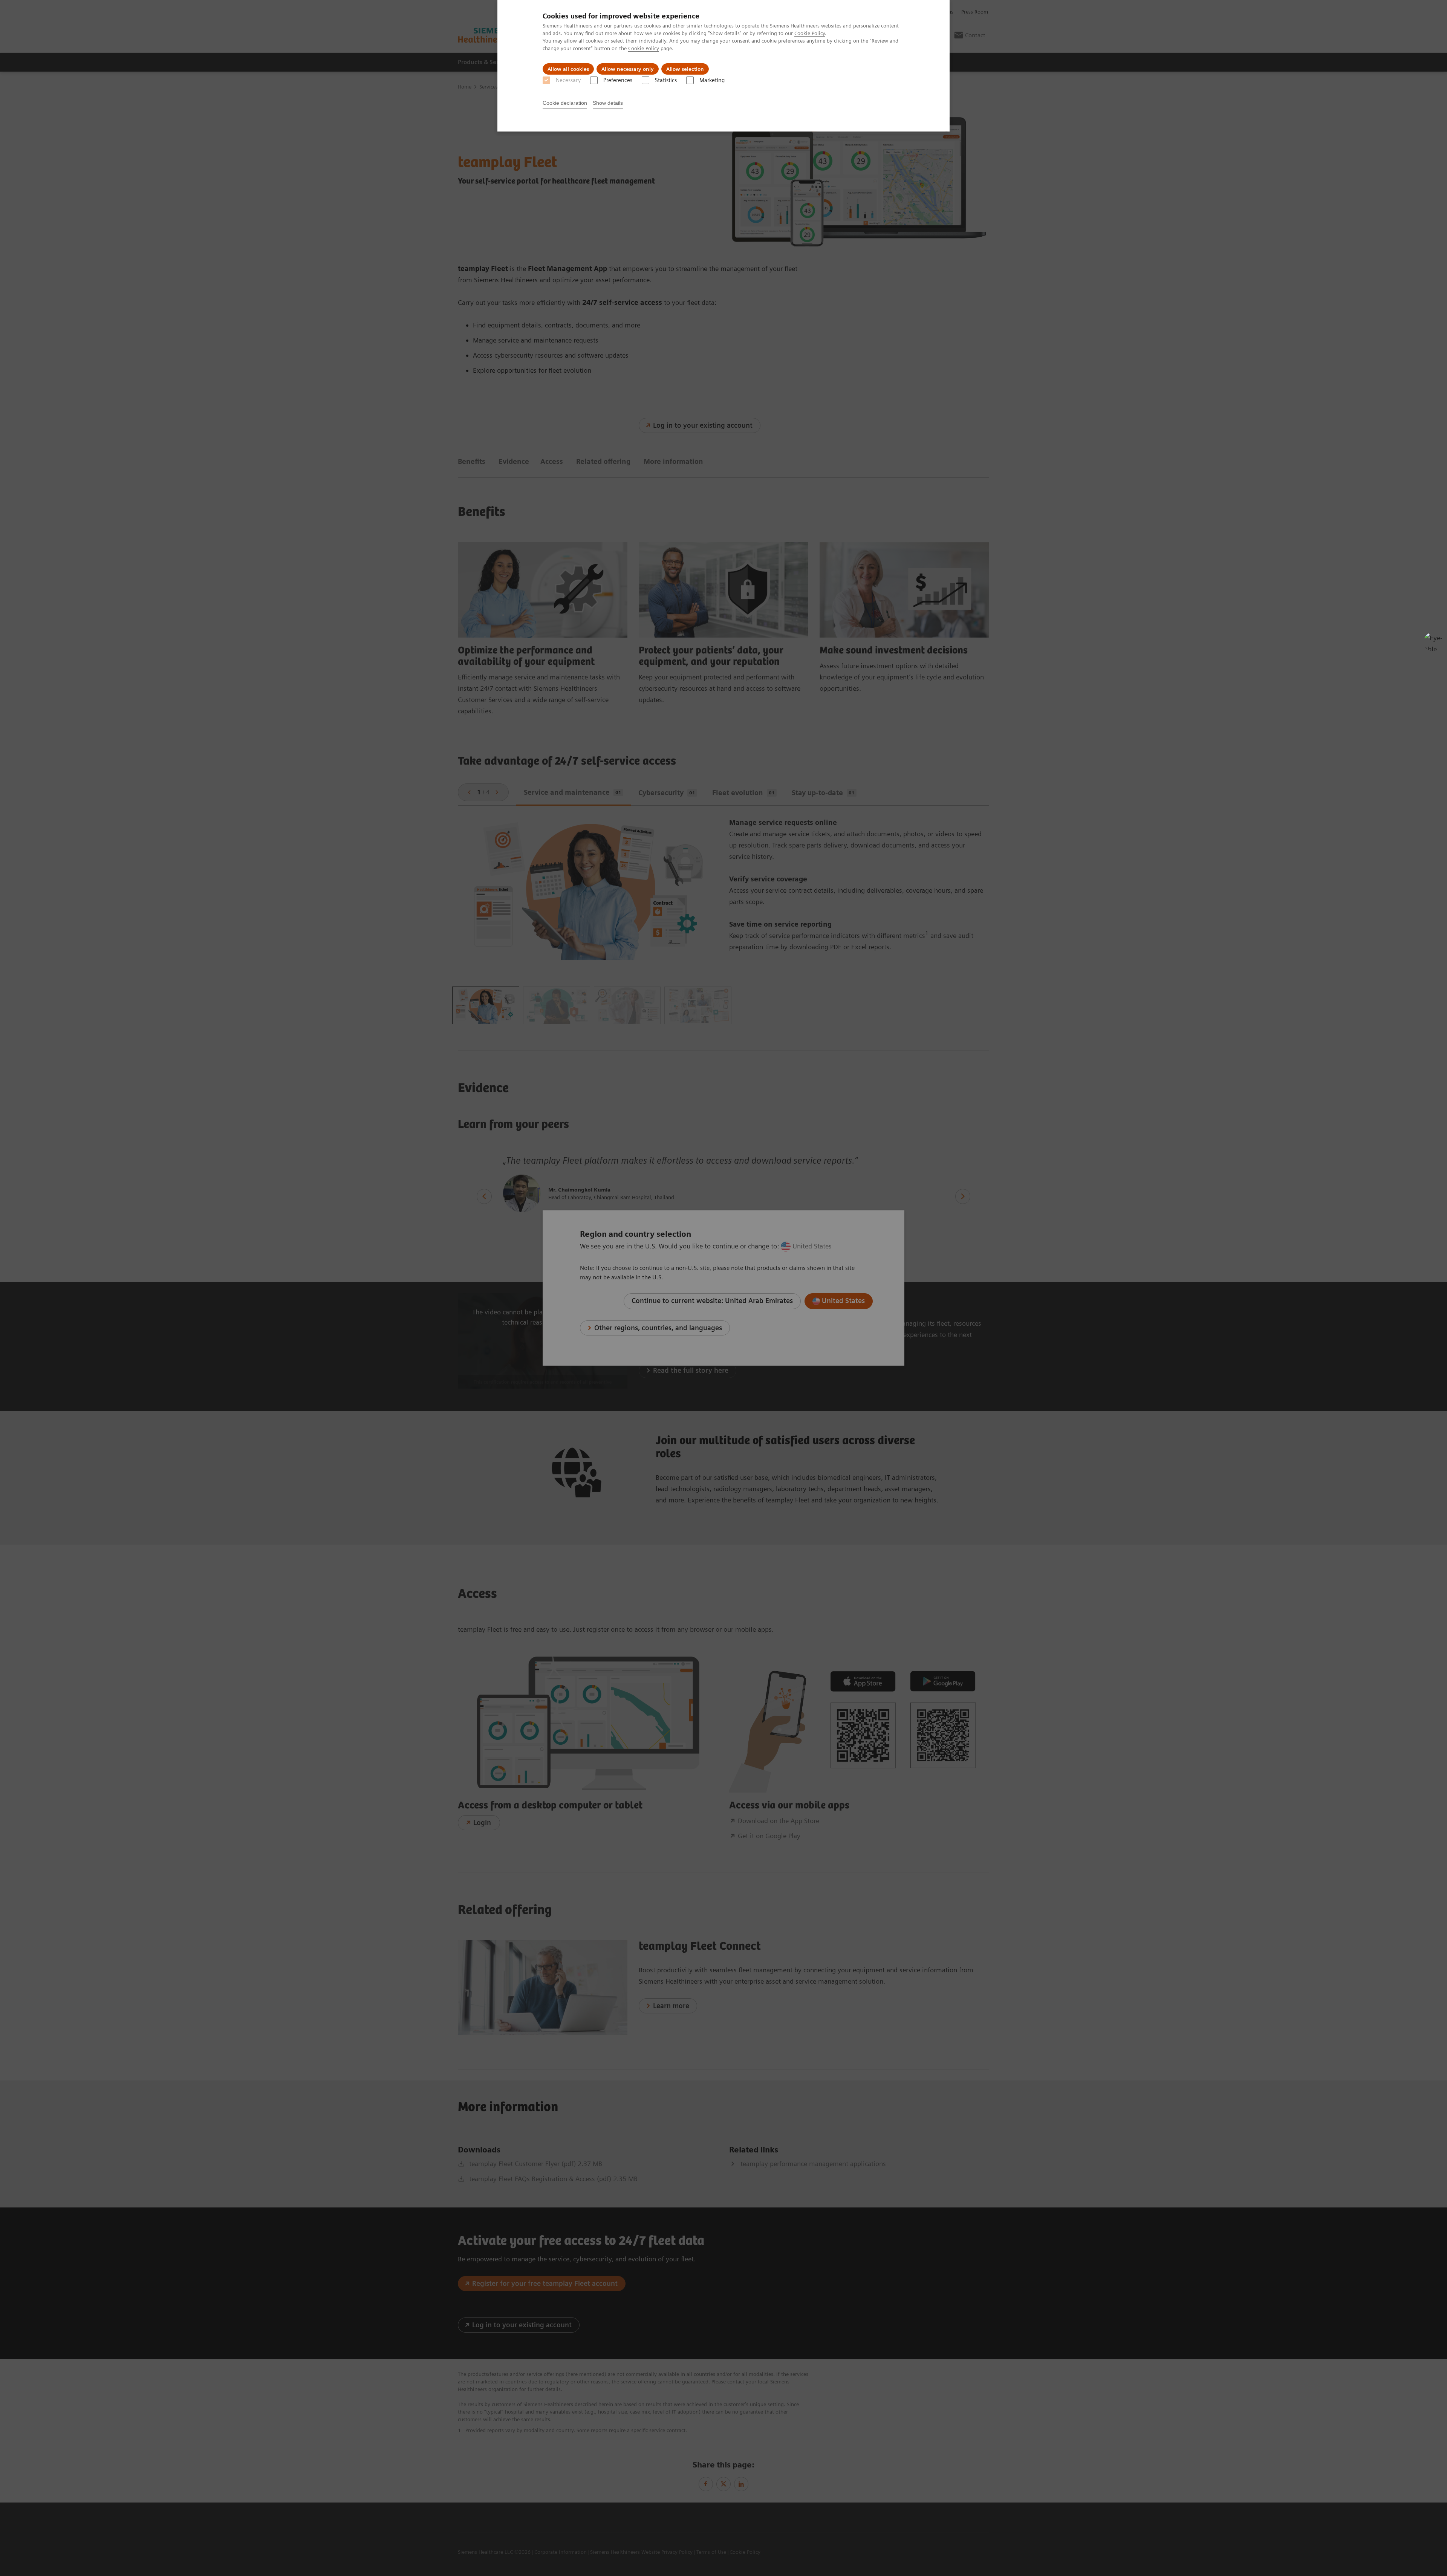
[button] (1433, 642)
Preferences (618, 80)
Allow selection (685, 69)
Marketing (712, 80)
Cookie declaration (565, 103)
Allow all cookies (568, 69)
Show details (608, 103)
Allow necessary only (628, 69)
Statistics (666, 80)
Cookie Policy (810, 33)
